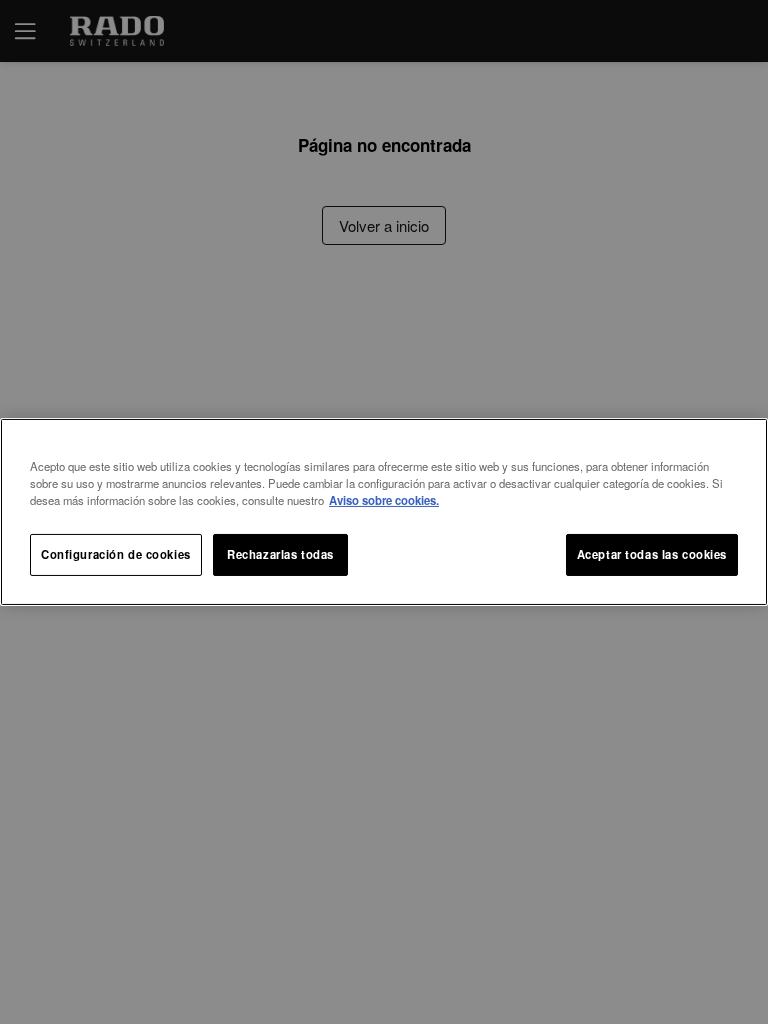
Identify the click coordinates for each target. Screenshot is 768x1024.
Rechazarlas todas (280, 554)
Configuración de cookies (116, 554)
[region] (384, 512)
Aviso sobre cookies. (384, 500)
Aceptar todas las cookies (652, 554)
